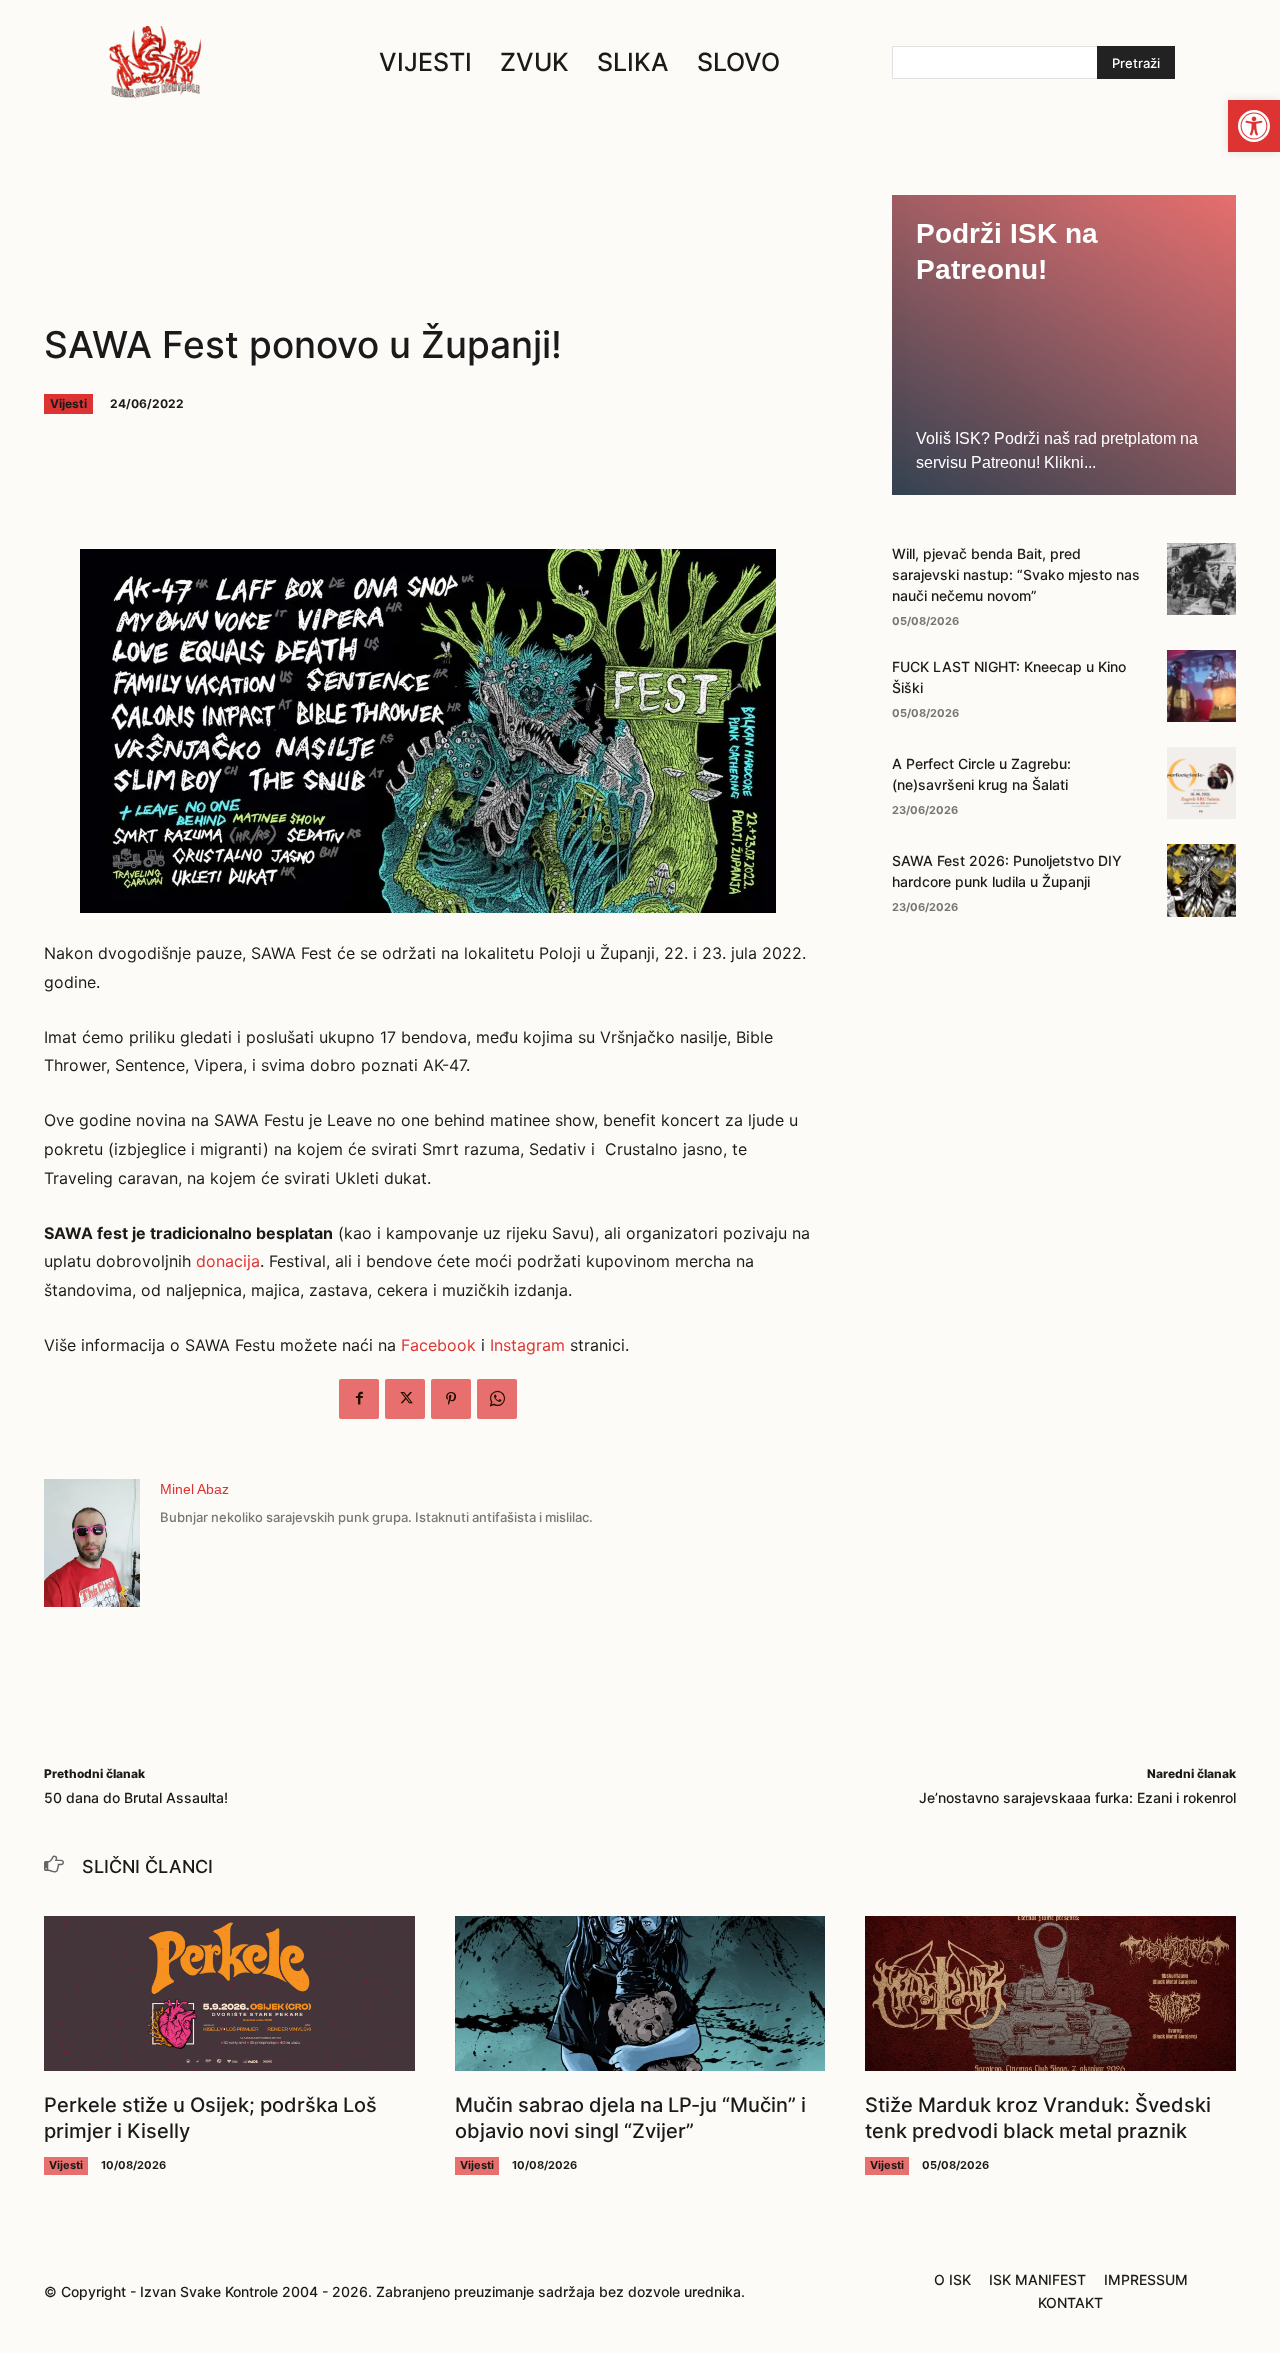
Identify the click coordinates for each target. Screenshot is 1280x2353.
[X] (405, 1399)
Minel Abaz (194, 1489)
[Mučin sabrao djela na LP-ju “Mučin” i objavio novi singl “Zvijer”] (640, 1994)
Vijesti (68, 403)
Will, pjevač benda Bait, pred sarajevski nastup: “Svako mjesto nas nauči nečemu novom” (1016, 574)
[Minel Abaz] (92, 1543)
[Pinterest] (451, 1399)
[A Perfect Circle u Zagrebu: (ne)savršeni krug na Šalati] (1201, 783)
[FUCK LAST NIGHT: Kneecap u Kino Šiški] (1201, 686)
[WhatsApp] (497, 1399)
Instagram (527, 1345)
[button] (1254, 126)
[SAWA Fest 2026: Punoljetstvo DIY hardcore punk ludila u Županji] (1201, 880)
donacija (228, 1261)
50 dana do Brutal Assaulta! (136, 1797)
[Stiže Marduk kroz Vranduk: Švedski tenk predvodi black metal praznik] (1050, 1994)
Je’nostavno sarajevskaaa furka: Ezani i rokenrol (1077, 1797)
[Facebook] (359, 1399)
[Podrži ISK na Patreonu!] (1064, 345)
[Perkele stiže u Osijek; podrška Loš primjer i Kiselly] (229, 1994)
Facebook (438, 1345)
